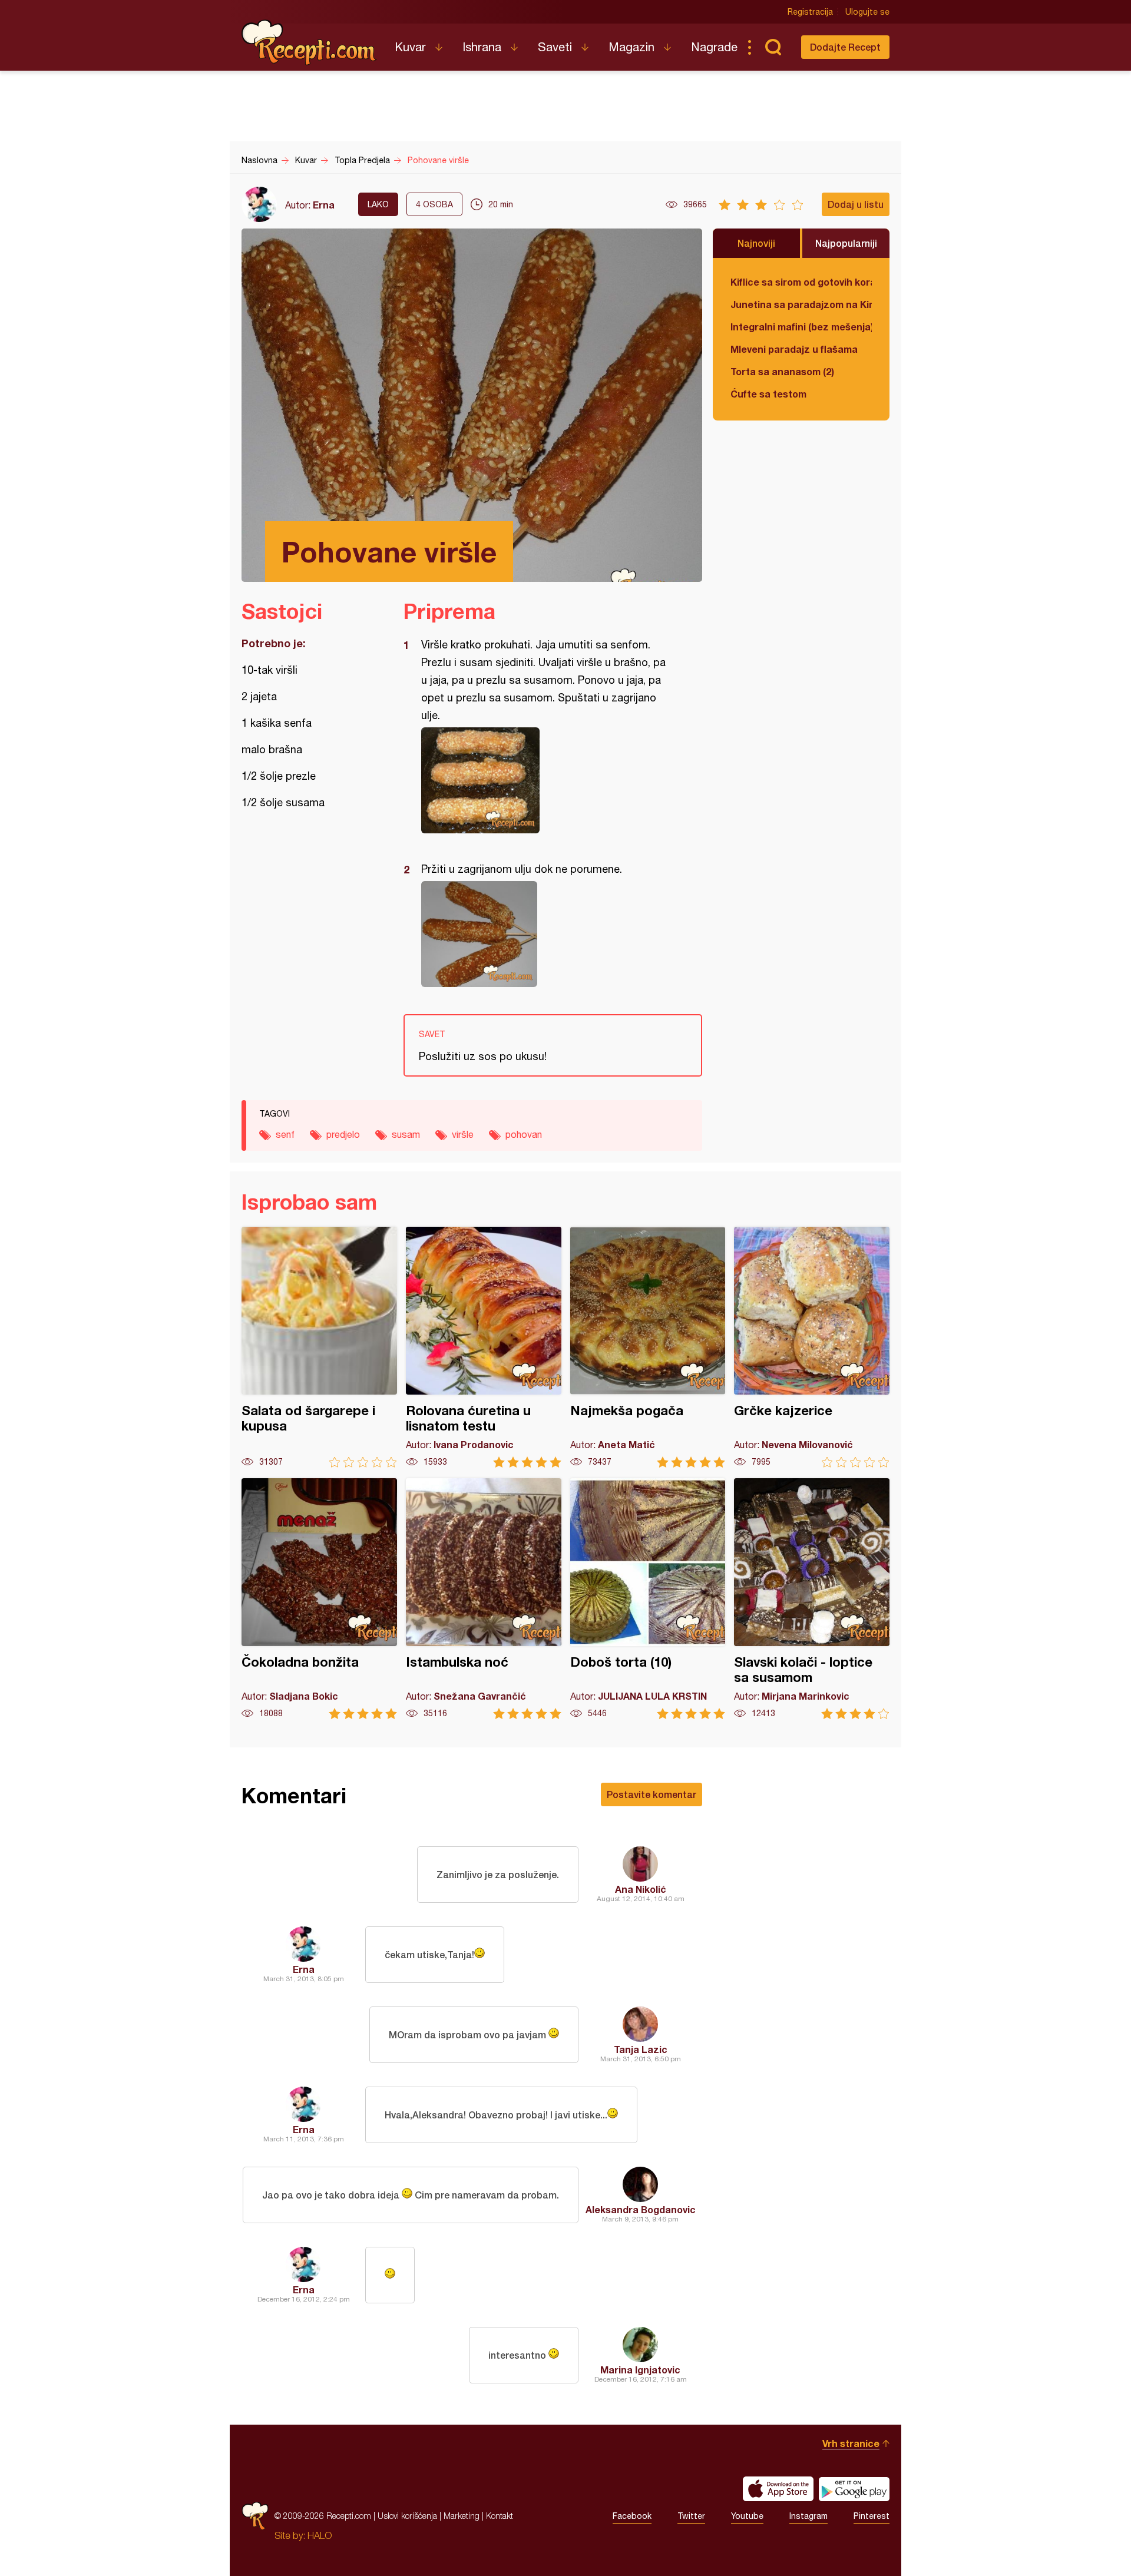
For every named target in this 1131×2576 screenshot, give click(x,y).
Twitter (691, 2516)
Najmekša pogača (648, 1347)
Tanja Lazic (641, 2049)
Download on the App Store (778, 2489)
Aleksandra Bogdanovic (641, 2209)
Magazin (631, 47)
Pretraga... (773, 47)
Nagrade (714, 47)
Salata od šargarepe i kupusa (319, 1347)
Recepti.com (309, 42)
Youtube (747, 2516)
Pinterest (872, 2516)
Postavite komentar (652, 1794)
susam (406, 1134)
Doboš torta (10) (648, 1599)
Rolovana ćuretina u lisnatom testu (484, 1347)
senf (285, 1134)
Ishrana (482, 47)
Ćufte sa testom (768, 394)
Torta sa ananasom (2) (782, 371)
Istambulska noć (484, 1599)
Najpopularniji (846, 243)
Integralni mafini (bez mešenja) (801, 327)
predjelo (343, 1134)
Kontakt (500, 2516)
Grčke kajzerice (812, 1347)
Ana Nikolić (641, 1889)
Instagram (808, 2516)
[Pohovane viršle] (547, 780)
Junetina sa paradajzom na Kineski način (801, 304)
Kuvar (410, 47)
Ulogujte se (867, 12)
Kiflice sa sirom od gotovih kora (801, 282)
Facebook (632, 2516)
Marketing (462, 2516)
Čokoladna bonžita (319, 1599)
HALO (320, 2535)
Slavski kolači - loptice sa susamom (812, 1599)
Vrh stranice (851, 2443)
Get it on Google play (854, 2489)
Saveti (555, 47)
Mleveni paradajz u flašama (794, 349)
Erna (324, 205)
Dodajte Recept (845, 47)
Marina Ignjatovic (640, 2370)
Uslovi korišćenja (407, 2516)
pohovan (524, 1134)
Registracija (810, 12)
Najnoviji (756, 243)
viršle (463, 1134)
